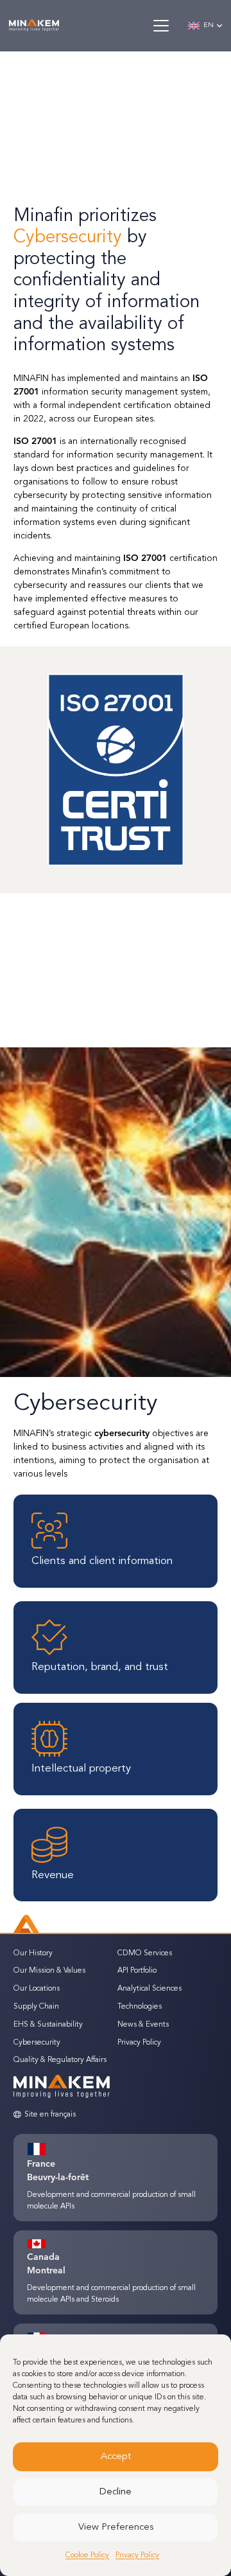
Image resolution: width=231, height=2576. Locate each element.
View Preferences (116, 2527)
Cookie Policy (87, 2555)
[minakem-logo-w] (34, 26)
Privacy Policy (137, 2555)
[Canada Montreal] (43, 2244)
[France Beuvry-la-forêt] (43, 2149)
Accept (116, 2457)
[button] (160, 26)
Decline (116, 2492)
